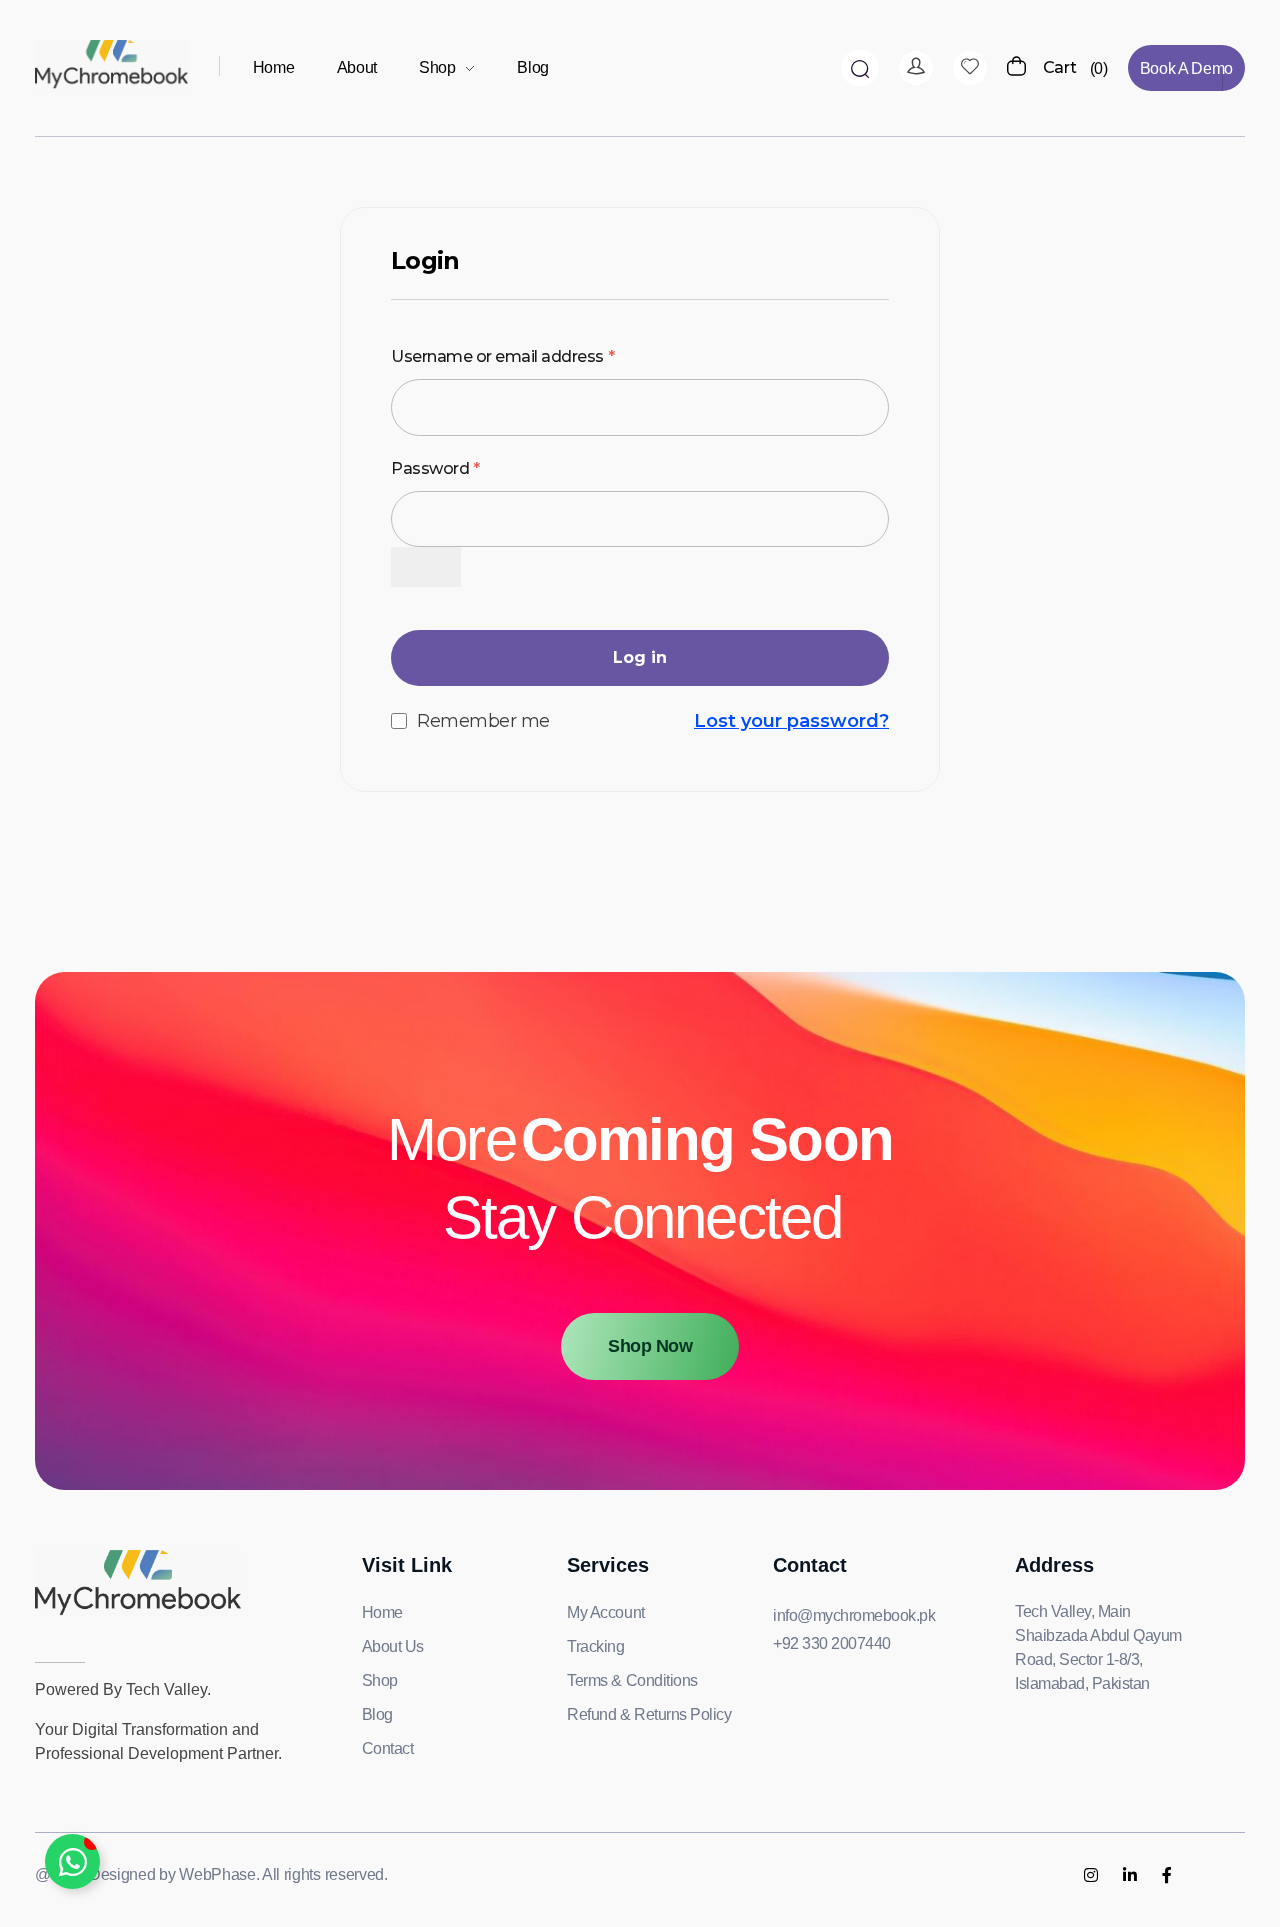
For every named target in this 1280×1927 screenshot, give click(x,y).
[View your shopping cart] (1017, 68)
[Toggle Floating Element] (72, 1861)
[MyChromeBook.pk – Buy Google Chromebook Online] (111, 64)
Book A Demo (1186, 68)
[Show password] (426, 567)
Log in (640, 657)
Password (435, 465)
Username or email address (502, 353)
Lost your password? (791, 721)
